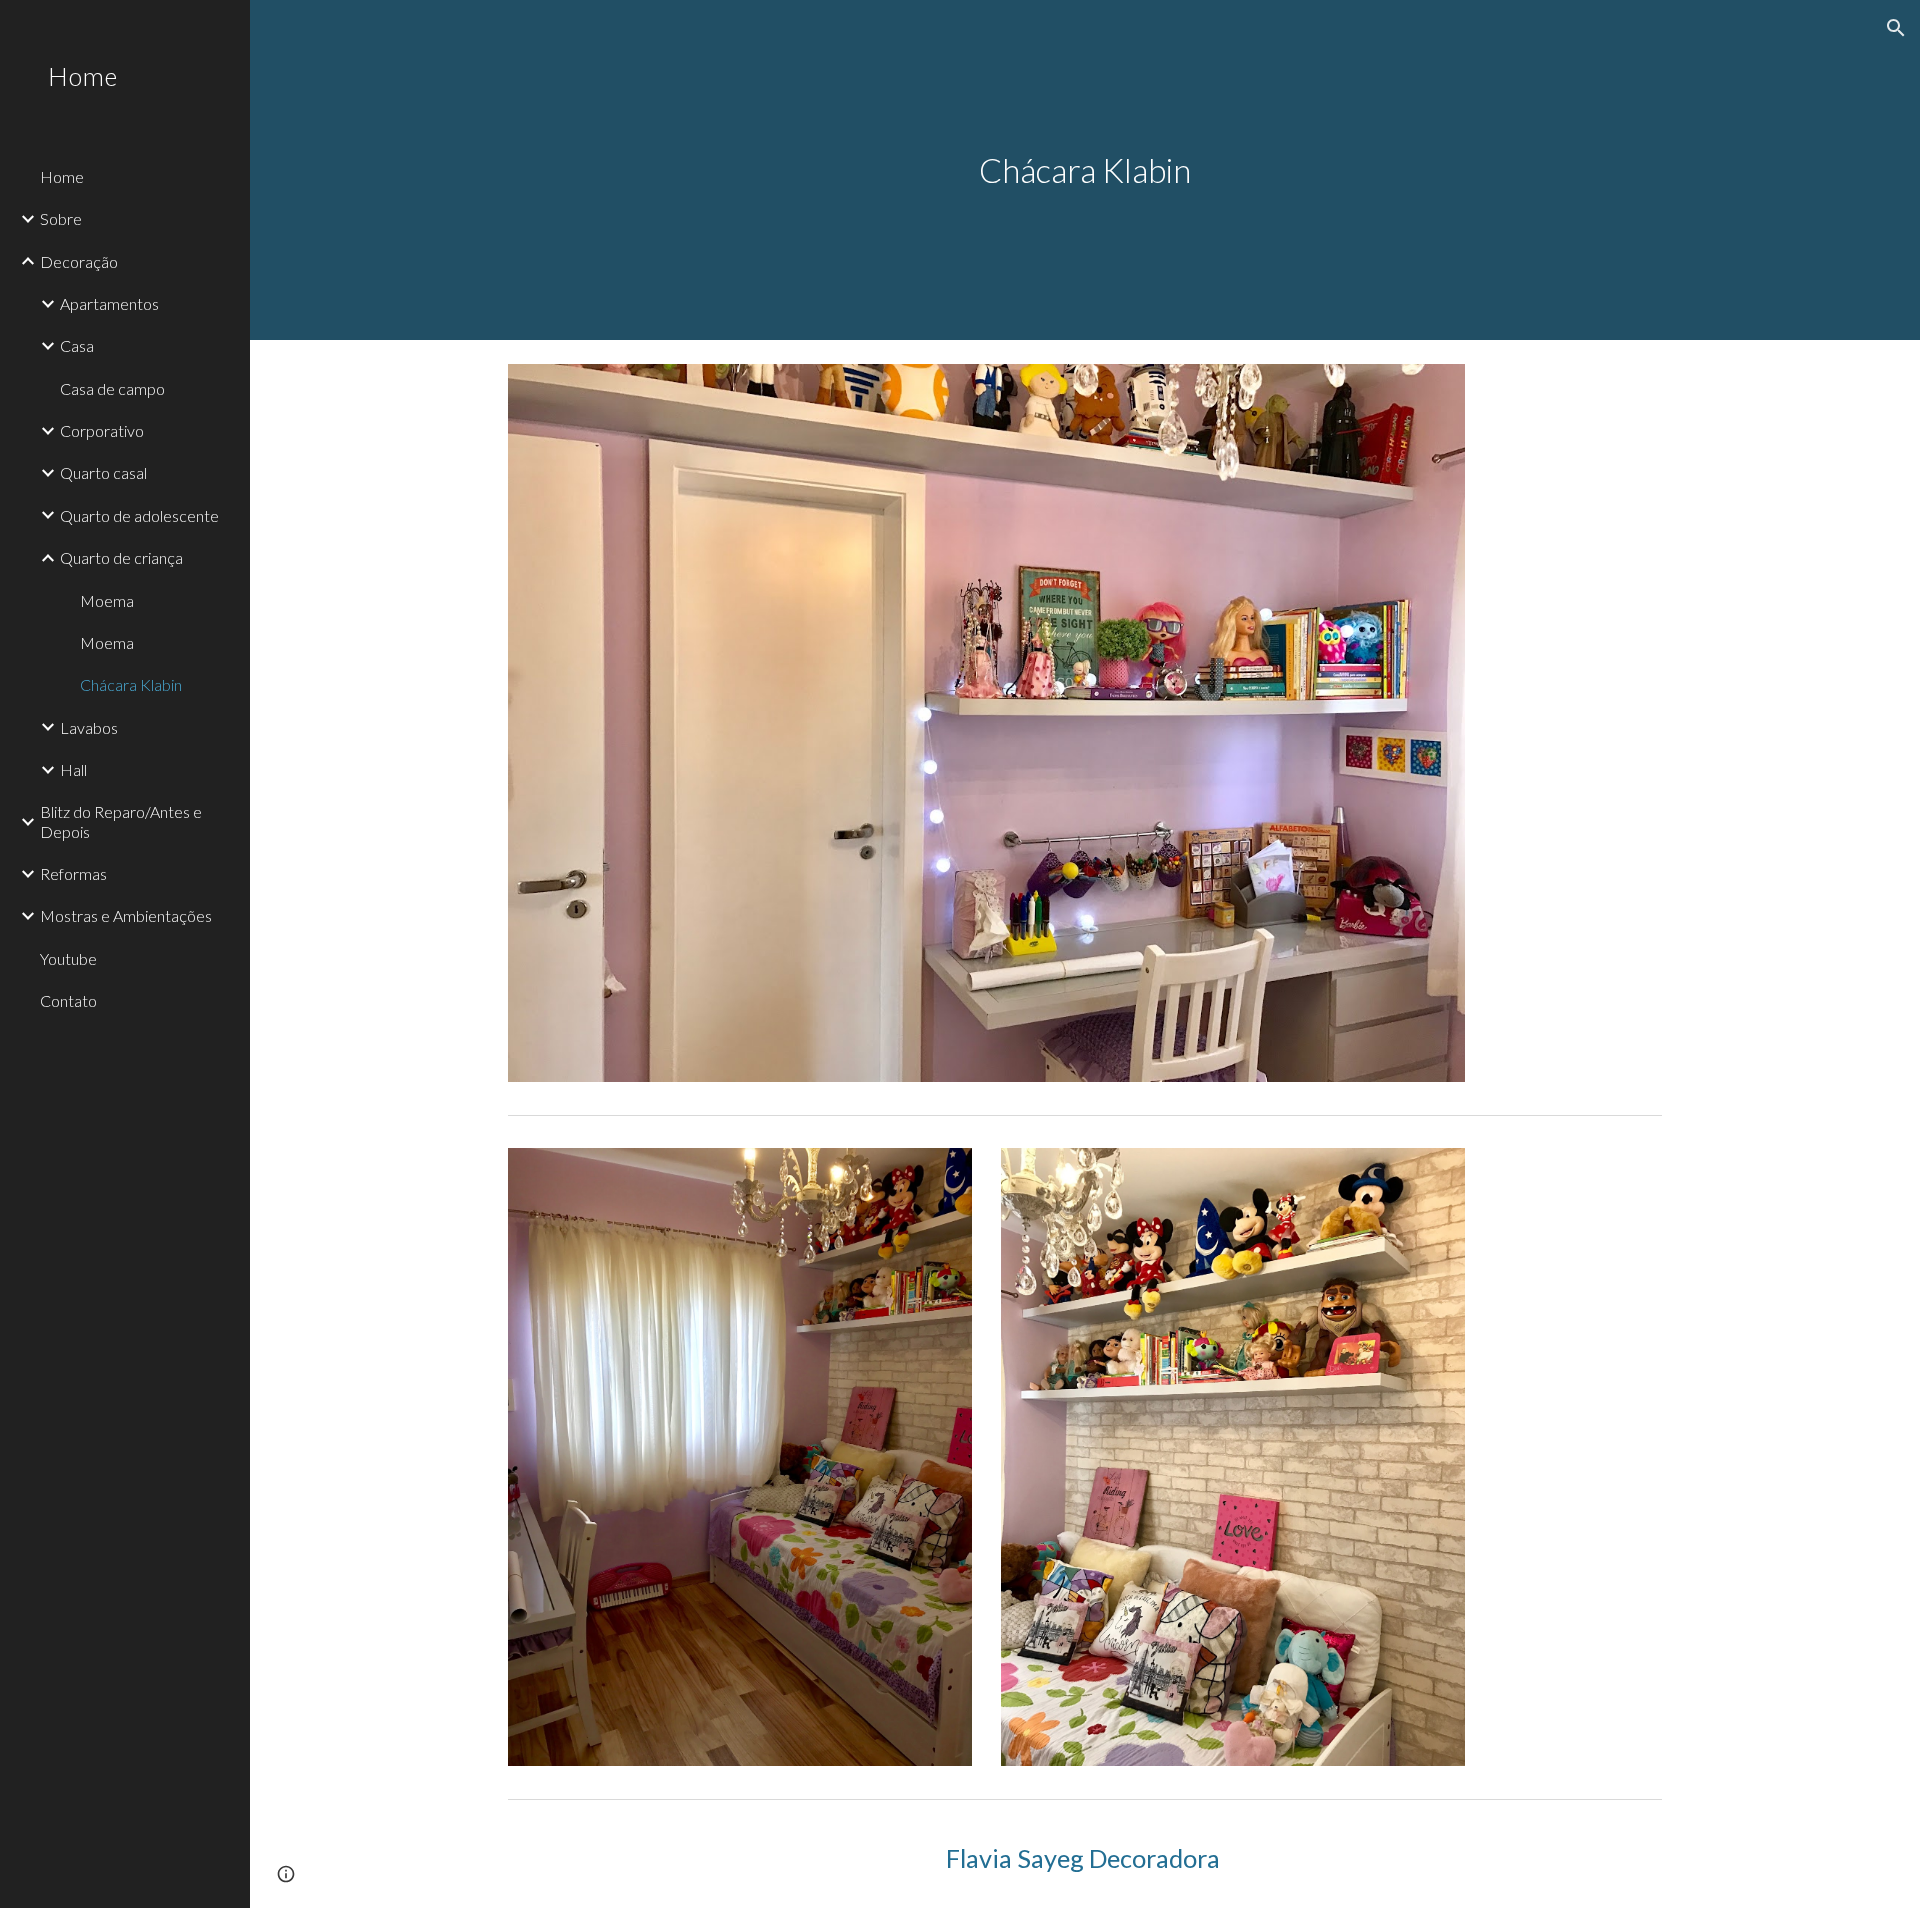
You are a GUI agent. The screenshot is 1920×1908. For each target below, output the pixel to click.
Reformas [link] (73, 873)
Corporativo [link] (102, 430)
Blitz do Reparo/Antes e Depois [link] (121, 821)
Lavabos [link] (89, 727)
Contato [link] (68, 1000)
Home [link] (62, 176)
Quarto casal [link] (103, 472)
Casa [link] (77, 345)
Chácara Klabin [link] (131, 684)
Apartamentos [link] (109, 303)
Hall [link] (73, 769)
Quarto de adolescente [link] (139, 515)
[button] (1896, 28)
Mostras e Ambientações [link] (126, 915)
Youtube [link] (68, 958)
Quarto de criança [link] (121, 557)
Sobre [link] (61, 218)
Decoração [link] (79, 261)
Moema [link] (107, 600)
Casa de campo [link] (112, 388)
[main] (1085, 170)
